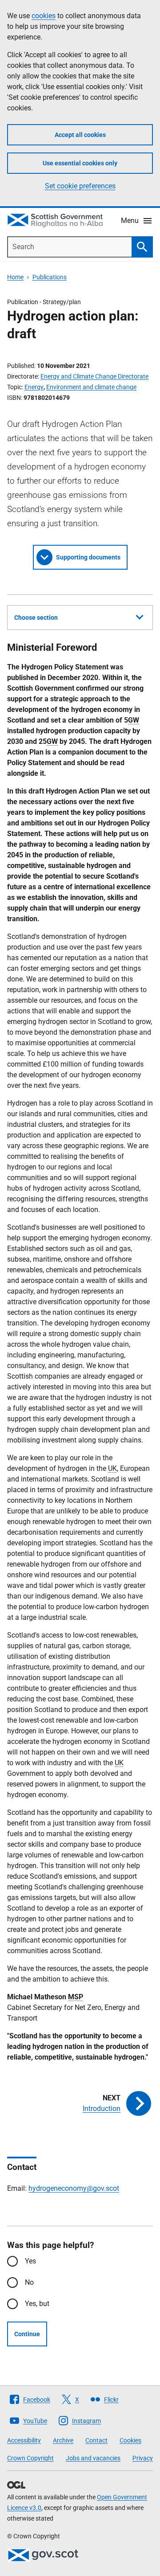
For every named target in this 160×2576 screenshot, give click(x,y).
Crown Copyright (30, 2458)
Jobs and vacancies (93, 2458)
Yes (30, 2261)
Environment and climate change (91, 387)
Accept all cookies (80, 135)
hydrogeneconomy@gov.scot (74, 2188)
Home (15, 277)
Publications (50, 277)
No (29, 2282)
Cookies (130, 2440)
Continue (27, 2334)
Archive (63, 2440)
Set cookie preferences (80, 186)
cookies (44, 16)
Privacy (143, 2458)
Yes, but (37, 2304)
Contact (96, 2440)
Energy (34, 387)
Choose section (36, 618)
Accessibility (24, 2440)
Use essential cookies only (80, 163)
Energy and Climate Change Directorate (94, 376)
